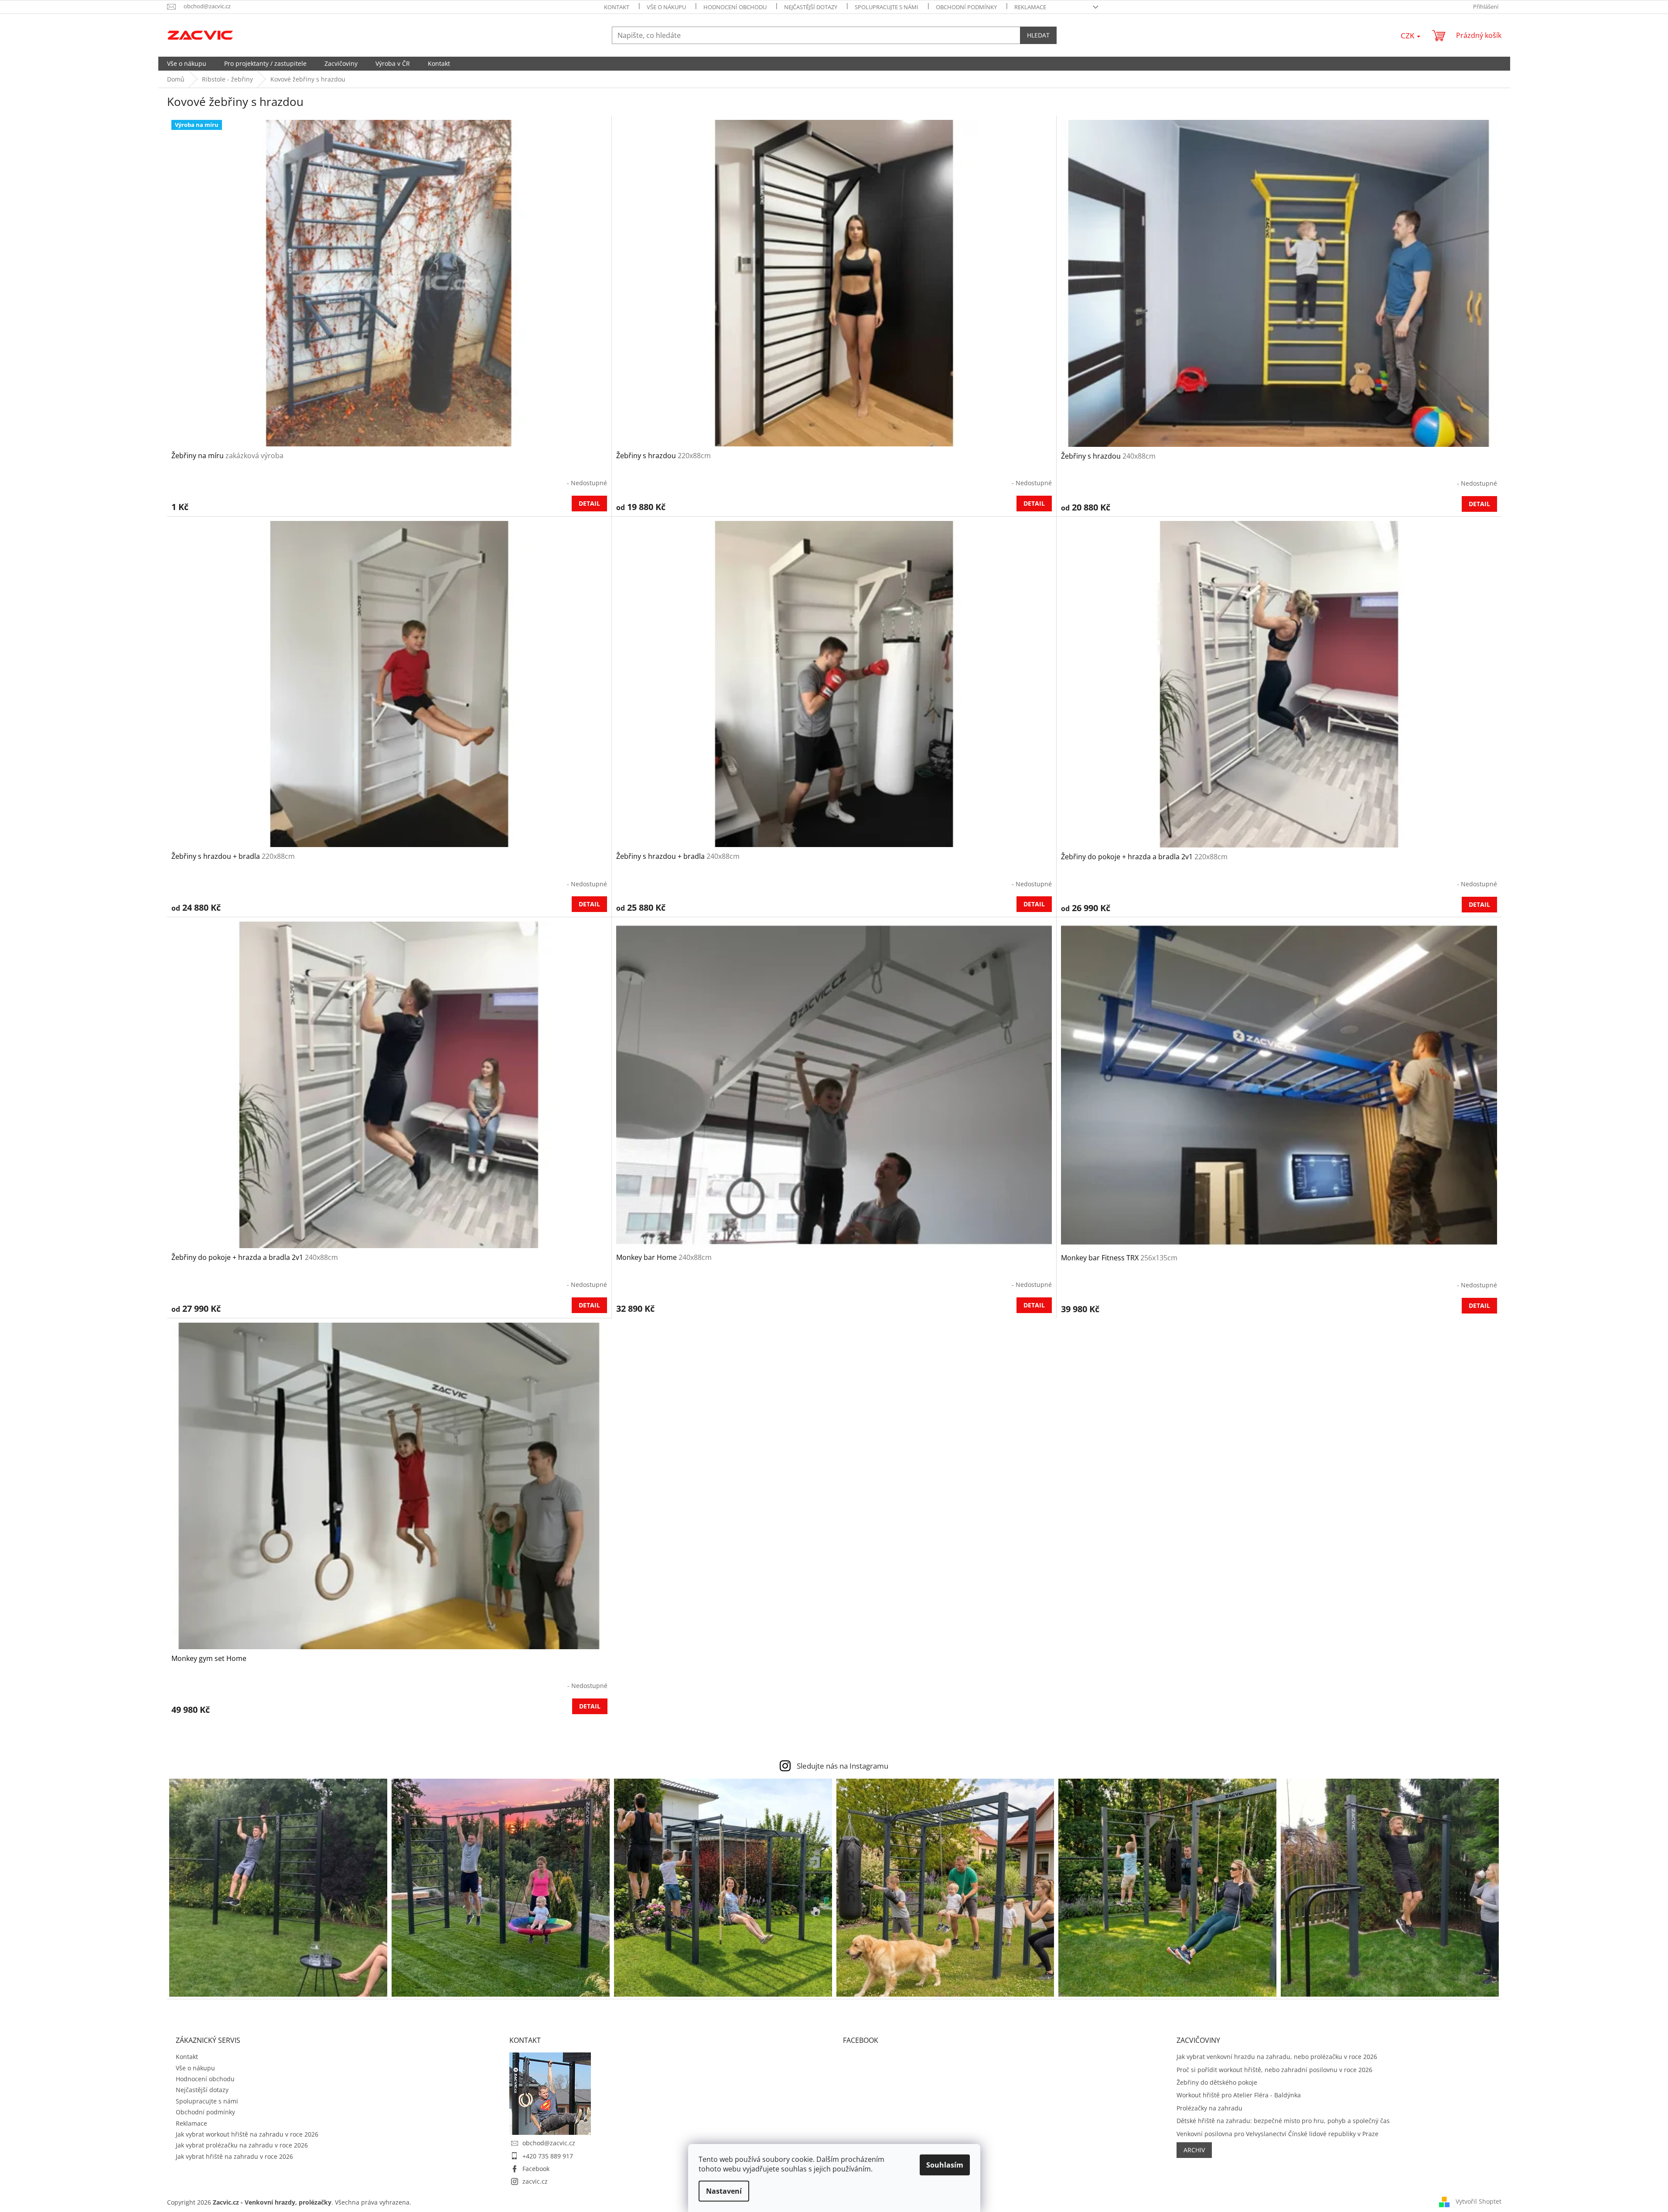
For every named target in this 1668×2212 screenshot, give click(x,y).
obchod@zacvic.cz (549, 2143)
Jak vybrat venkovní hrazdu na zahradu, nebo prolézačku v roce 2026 (1277, 2057)
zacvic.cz (535, 2181)
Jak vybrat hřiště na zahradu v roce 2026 (234, 2156)
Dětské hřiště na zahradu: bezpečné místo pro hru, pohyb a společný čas (1283, 2121)
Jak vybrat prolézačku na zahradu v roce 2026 (242, 2145)
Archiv (1194, 2150)
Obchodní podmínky (966, 7)
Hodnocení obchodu (735, 7)
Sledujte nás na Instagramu (843, 1766)
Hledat (1038, 35)
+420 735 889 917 (548, 2156)
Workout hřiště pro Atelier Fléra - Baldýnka (1239, 2095)
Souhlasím (945, 2165)
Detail (589, 503)
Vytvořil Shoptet (1479, 2201)
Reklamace (1030, 7)
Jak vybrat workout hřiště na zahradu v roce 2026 (247, 2134)
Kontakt (617, 7)
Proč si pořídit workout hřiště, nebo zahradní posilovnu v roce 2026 (1274, 2070)
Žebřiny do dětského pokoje (1217, 2082)
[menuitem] (187, 64)
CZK (1408, 36)
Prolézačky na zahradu (1209, 2108)
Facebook (536, 2169)
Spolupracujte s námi (887, 7)
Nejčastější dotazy (811, 7)
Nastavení (724, 2191)
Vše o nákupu (666, 7)
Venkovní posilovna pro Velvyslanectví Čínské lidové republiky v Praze (1277, 2134)
